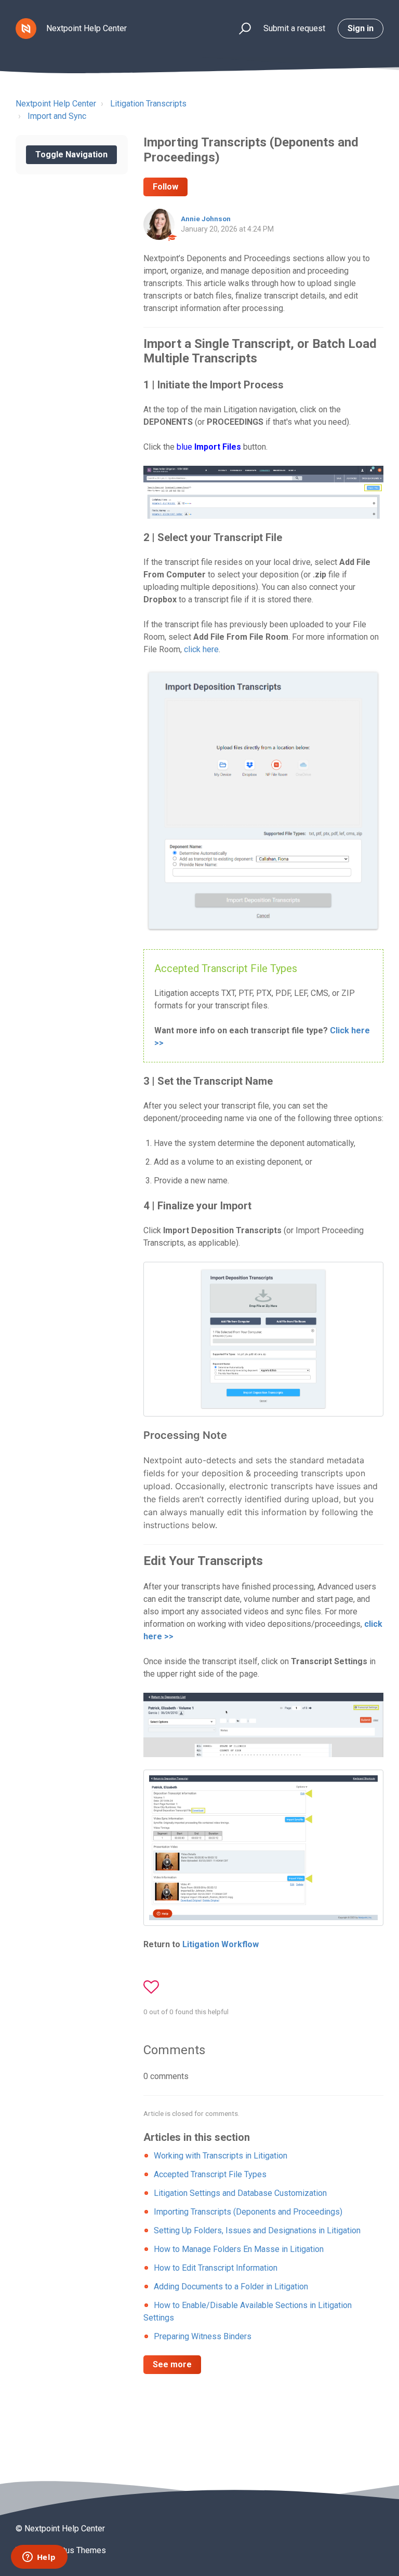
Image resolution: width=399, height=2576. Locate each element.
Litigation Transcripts (148, 104)
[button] (240, 29)
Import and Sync (57, 116)
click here (201, 649)
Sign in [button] (361, 28)
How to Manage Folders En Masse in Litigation (239, 2249)
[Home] (26, 29)
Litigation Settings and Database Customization (240, 2193)
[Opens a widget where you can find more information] (39, 2558)
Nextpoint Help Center (56, 104)
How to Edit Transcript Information (216, 2268)
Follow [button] (165, 187)
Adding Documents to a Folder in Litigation (231, 2287)
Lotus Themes (80, 2550)
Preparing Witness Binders (203, 2336)
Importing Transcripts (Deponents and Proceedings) (248, 2212)
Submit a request (294, 28)
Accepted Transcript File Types (210, 2174)
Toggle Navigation (71, 154)
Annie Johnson (206, 219)
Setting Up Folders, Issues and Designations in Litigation (257, 2230)
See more (172, 2364)
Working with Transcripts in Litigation (221, 2156)
